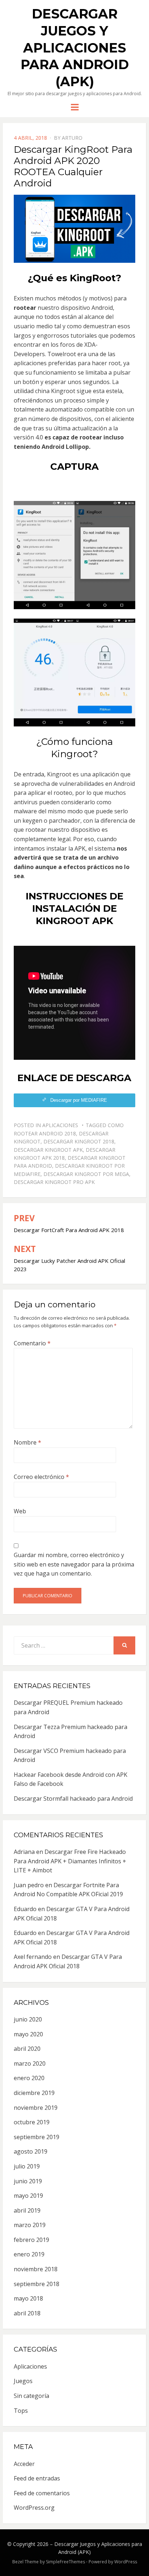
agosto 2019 (31, 2151)
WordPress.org (34, 2508)
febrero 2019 (31, 2240)
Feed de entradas (37, 2478)
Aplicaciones (60, 1125)
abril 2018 (27, 2313)
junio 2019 (28, 2181)
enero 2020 (29, 2078)
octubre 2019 (32, 2122)
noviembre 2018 (36, 2269)
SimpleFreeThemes (65, 2562)
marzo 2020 (30, 2063)
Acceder (24, 2464)
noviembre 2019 (36, 2108)
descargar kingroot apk (48, 1150)
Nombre (27, 1442)
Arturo (72, 138)
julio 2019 (27, 2166)
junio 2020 (28, 2019)
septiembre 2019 (37, 2137)
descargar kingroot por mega (86, 1174)
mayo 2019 (28, 2196)
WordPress (126, 2562)
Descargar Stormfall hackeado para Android (73, 1799)
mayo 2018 (28, 2298)
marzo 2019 (30, 2225)
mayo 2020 (28, 2034)
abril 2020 (27, 2049)
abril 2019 (27, 2210)
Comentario (32, 1343)
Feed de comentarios (42, 2493)
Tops (21, 2411)
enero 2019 (29, 2254)
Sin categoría (31, 2396)
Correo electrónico (41, 1477)
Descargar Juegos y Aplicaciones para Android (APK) (75, 48)
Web (20, 1511)
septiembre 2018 (37, 2284)
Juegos (23, 2381)
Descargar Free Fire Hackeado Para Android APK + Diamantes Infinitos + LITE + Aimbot (70, 1861)
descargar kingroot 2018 (79, 1141)
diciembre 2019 (34, 2093)
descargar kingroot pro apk (54, 1182)
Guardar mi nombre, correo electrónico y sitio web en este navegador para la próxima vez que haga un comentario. (74, 1564)
